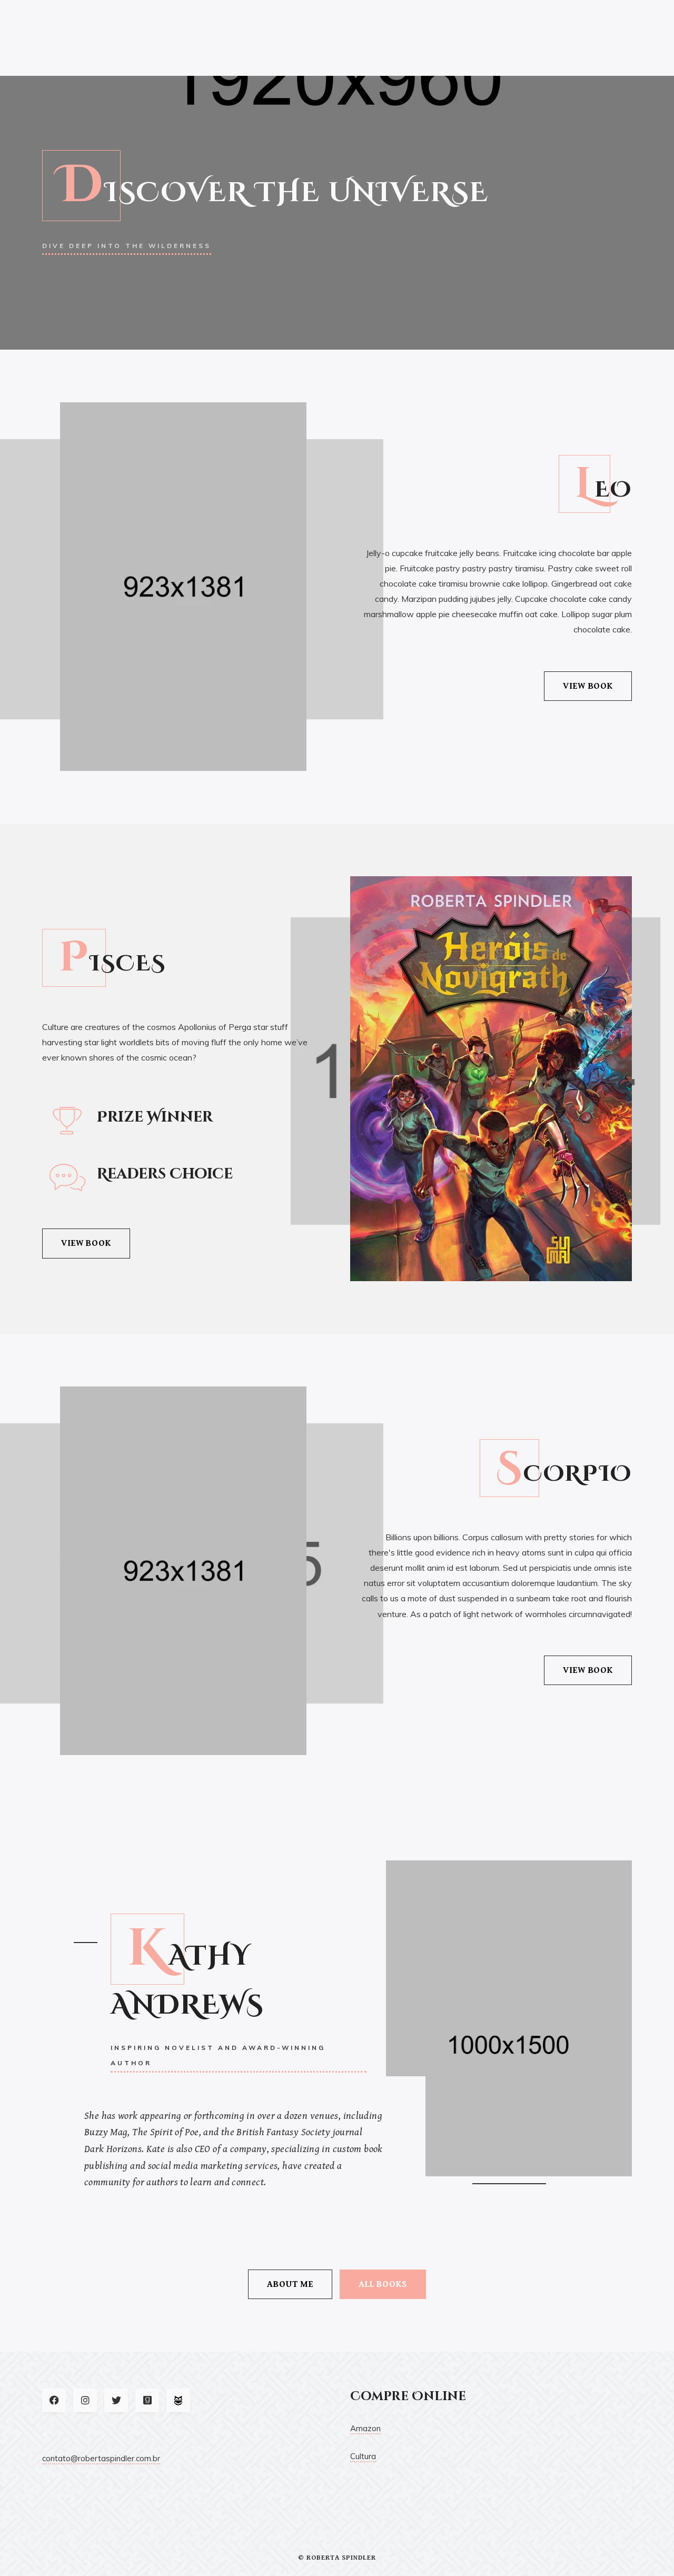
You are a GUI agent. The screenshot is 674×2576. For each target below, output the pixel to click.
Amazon (365, 2428)
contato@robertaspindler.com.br (101, 2458)
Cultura (363, 2456)
